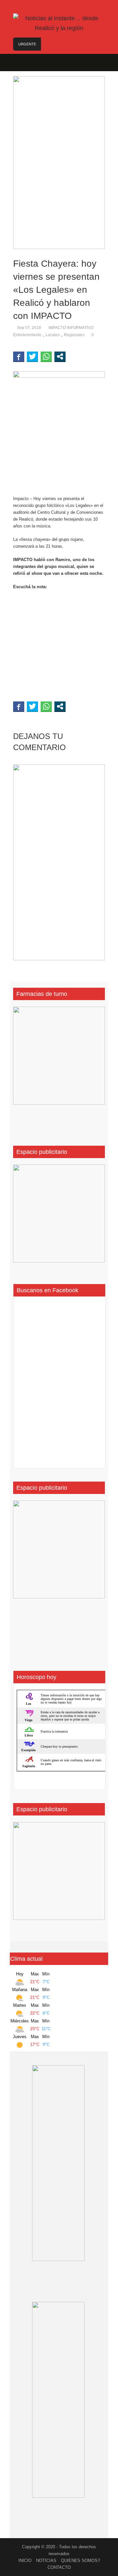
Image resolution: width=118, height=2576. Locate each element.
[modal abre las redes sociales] (60, 356)
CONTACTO (59, 2567)
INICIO (25, 2560)
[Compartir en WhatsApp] (46, 356)
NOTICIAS (46, 2560)
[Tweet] (32, 356)
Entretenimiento (27, 335)
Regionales (74, 335)
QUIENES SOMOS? (80, 2560)
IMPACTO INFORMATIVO (71, 328)
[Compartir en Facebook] (19, 356)
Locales (53, 335)
